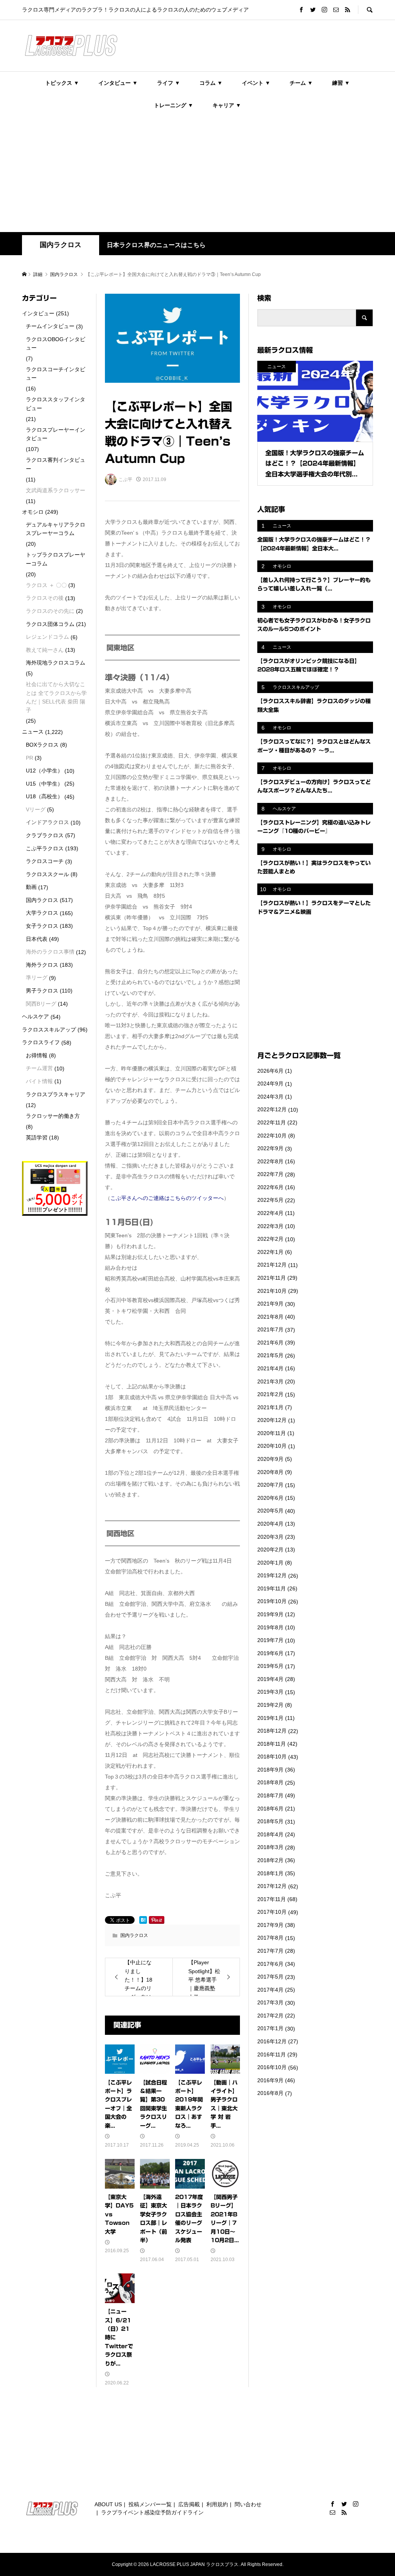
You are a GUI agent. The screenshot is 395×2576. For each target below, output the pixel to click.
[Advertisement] (197, 174)
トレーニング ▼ (174, 105)
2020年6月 (270, 1498)
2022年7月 (270, 1174)
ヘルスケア (35, 1016)
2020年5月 (270, 1511)
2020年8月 (270, 1472)
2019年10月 (272, 1601)
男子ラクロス (42, 991)
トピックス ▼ (62, 83)
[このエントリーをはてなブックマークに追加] (143, 1920)
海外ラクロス (42, 965)
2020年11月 (272, 1433)
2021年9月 (270, 1304)
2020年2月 (270, 1550)
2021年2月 (270, 1394)
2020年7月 (270, 1485)
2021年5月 (270, 1355)
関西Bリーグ (41, 1004)
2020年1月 (270, 1563)
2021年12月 (272, 1265)
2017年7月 (270, 1951)
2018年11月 (272, 1744)
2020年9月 (270, 1459)
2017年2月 (270, 2016)
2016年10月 (272, 2067)
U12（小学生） (44, 771)
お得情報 (37, 1055)
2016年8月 (270, 2093)
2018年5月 (270, 1821)
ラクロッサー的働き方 (53, 1116)
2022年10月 (272, 1136)
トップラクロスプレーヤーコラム (56, 559)
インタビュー (38, 313)
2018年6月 (270, 1809)
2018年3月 (270, 1847)
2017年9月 (270, 1925)
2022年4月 (270, 1213)
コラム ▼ (211, 83)
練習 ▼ (341, 83)
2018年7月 (270, 1795)
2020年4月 (270, 1524)
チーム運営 (39, 1068)
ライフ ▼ (169, 83)
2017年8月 (270, 1938)
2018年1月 (270, 1873)
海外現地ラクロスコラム (56, 663)
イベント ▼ (256, 83)
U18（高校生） (44, 796)
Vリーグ (36, 809)
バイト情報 (39, 1081)
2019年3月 (270, 1692)
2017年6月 (270, 1964)
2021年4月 (270, 1368)
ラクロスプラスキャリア (56, 1094)
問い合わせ (248, 2504)
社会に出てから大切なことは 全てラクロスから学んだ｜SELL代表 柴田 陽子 (56, 697)
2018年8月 (270, 1782)
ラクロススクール (47, 874)
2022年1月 (270, 1252)
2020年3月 (270, 1537)
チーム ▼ (301, 83)
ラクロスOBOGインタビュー (56, 343)
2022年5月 (270, 1200)
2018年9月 (270, 1770)
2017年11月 (272, 1899)
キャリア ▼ (227, 105)
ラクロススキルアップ (49, 1030)
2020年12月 (272, 1420)
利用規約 (217, 2504)
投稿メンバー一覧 (150, 2504)
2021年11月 (272, 1278)
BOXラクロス (42, 745)
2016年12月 (272, 2041)
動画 (31, 887)
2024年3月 (270, 1097)
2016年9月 (270, 2080)
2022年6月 (270, 1187)
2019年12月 (272, 1575)
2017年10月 (272, 1912)
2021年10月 (272, 1291)
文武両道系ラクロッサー (56, 490)
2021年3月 (270, 1381)
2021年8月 (270, 1317)
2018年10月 (272, 1757)
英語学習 (37, 1137)
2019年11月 (272, 1588)
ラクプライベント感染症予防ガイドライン (152, 2512)
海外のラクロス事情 (50, 952)
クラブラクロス (45, 835)
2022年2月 (270, 1239)
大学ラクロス (42, 913)
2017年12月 (272, 1886)
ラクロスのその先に (50, 611)
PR (30, 758)
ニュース (33, 732)
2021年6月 (270, 1343)
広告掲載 (189, 2504)
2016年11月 (272, 2054)
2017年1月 (270, 2028)
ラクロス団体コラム (50, 624)
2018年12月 (272, 1731)
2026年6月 (270, 1071)
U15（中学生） (44, 784)
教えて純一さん (45, 650)
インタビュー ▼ (118, 83)
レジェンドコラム (47, 637)
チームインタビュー (50, 326)
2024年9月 (270, 1084)
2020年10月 (272, 1446)
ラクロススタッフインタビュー (56, 404)
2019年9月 (270, 1614)
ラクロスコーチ (45, 861)
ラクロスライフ (41, 1042)
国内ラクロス (61, 245)
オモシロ (33, 512)
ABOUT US (108, 2504)
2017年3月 (270, 2002)
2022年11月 (272, 1122)
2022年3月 (270, 1226)
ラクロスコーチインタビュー (56, 374)
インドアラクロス (47, 822)
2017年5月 (270, 1977)
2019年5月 (270, 1666)
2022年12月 (272, 1109)
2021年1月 (270, 1407)
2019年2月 (270, 1705)
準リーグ (37, 978)
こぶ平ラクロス (45, 848)
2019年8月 (270, 1627)
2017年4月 (270, 1990)
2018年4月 (270, 1834)
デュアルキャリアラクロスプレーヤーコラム (56, 529)
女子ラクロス (42, 926)
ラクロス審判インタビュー (56, 464)
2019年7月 (270, 1640)
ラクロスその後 (45, 598)
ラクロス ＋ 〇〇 (46, 585)
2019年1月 (270, 1718)
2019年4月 (270, 1679)
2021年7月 (270, 1329)
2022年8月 (270, 1161)
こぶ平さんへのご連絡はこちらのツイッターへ (167, 1198)
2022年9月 (270, 1148)
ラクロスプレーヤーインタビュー (56, 434)
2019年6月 (270, 1653)
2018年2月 (270, 1860)
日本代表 (37, 939)
